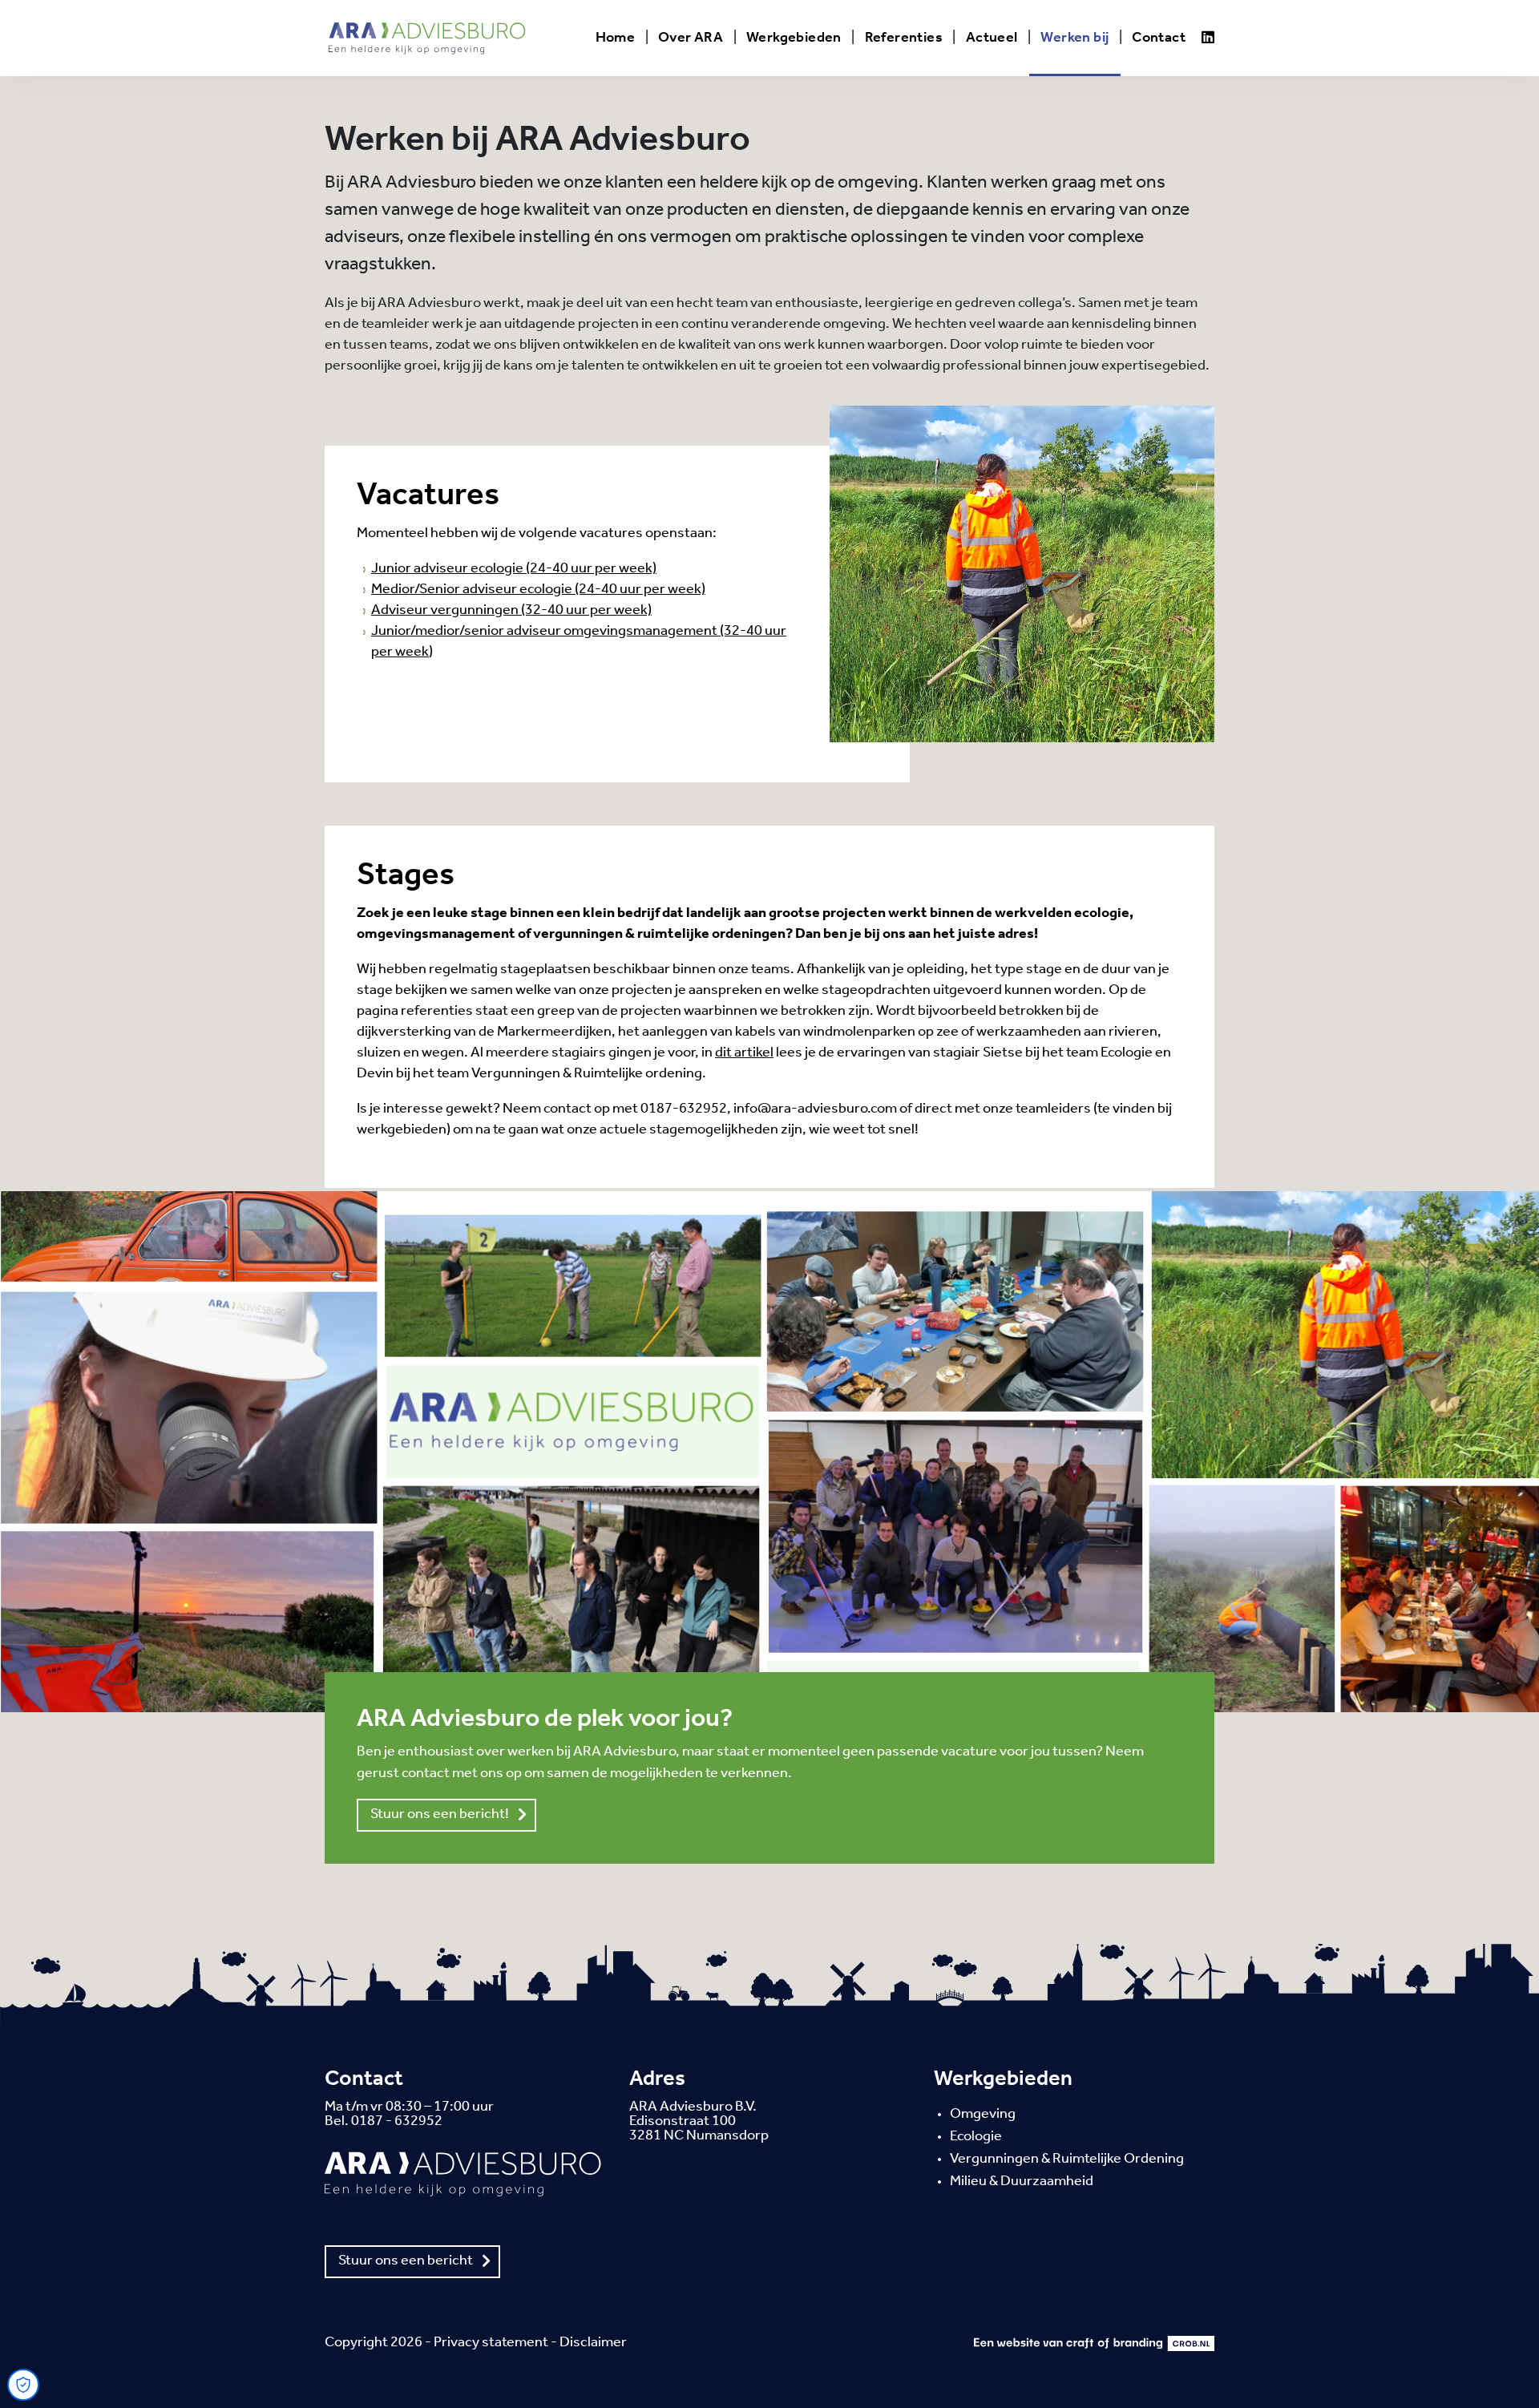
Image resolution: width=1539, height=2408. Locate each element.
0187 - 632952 (397, 2122)
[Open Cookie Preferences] (23, 2385)
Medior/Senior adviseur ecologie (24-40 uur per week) (538, 590)
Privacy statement (491, 2343)
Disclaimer (593, 2343)
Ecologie (976, 2137)
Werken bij (1074, 38)
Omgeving (983, 2115)
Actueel (992, 38)
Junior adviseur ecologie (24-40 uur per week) (514, 569)
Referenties (904, 38)
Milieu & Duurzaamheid (1022, 2182)
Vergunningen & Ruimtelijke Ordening (1067, 2160)
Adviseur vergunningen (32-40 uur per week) (511, 611)
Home (616, 38)
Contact (1159, 38)
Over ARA (691, 38)
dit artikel (744, 1053)
